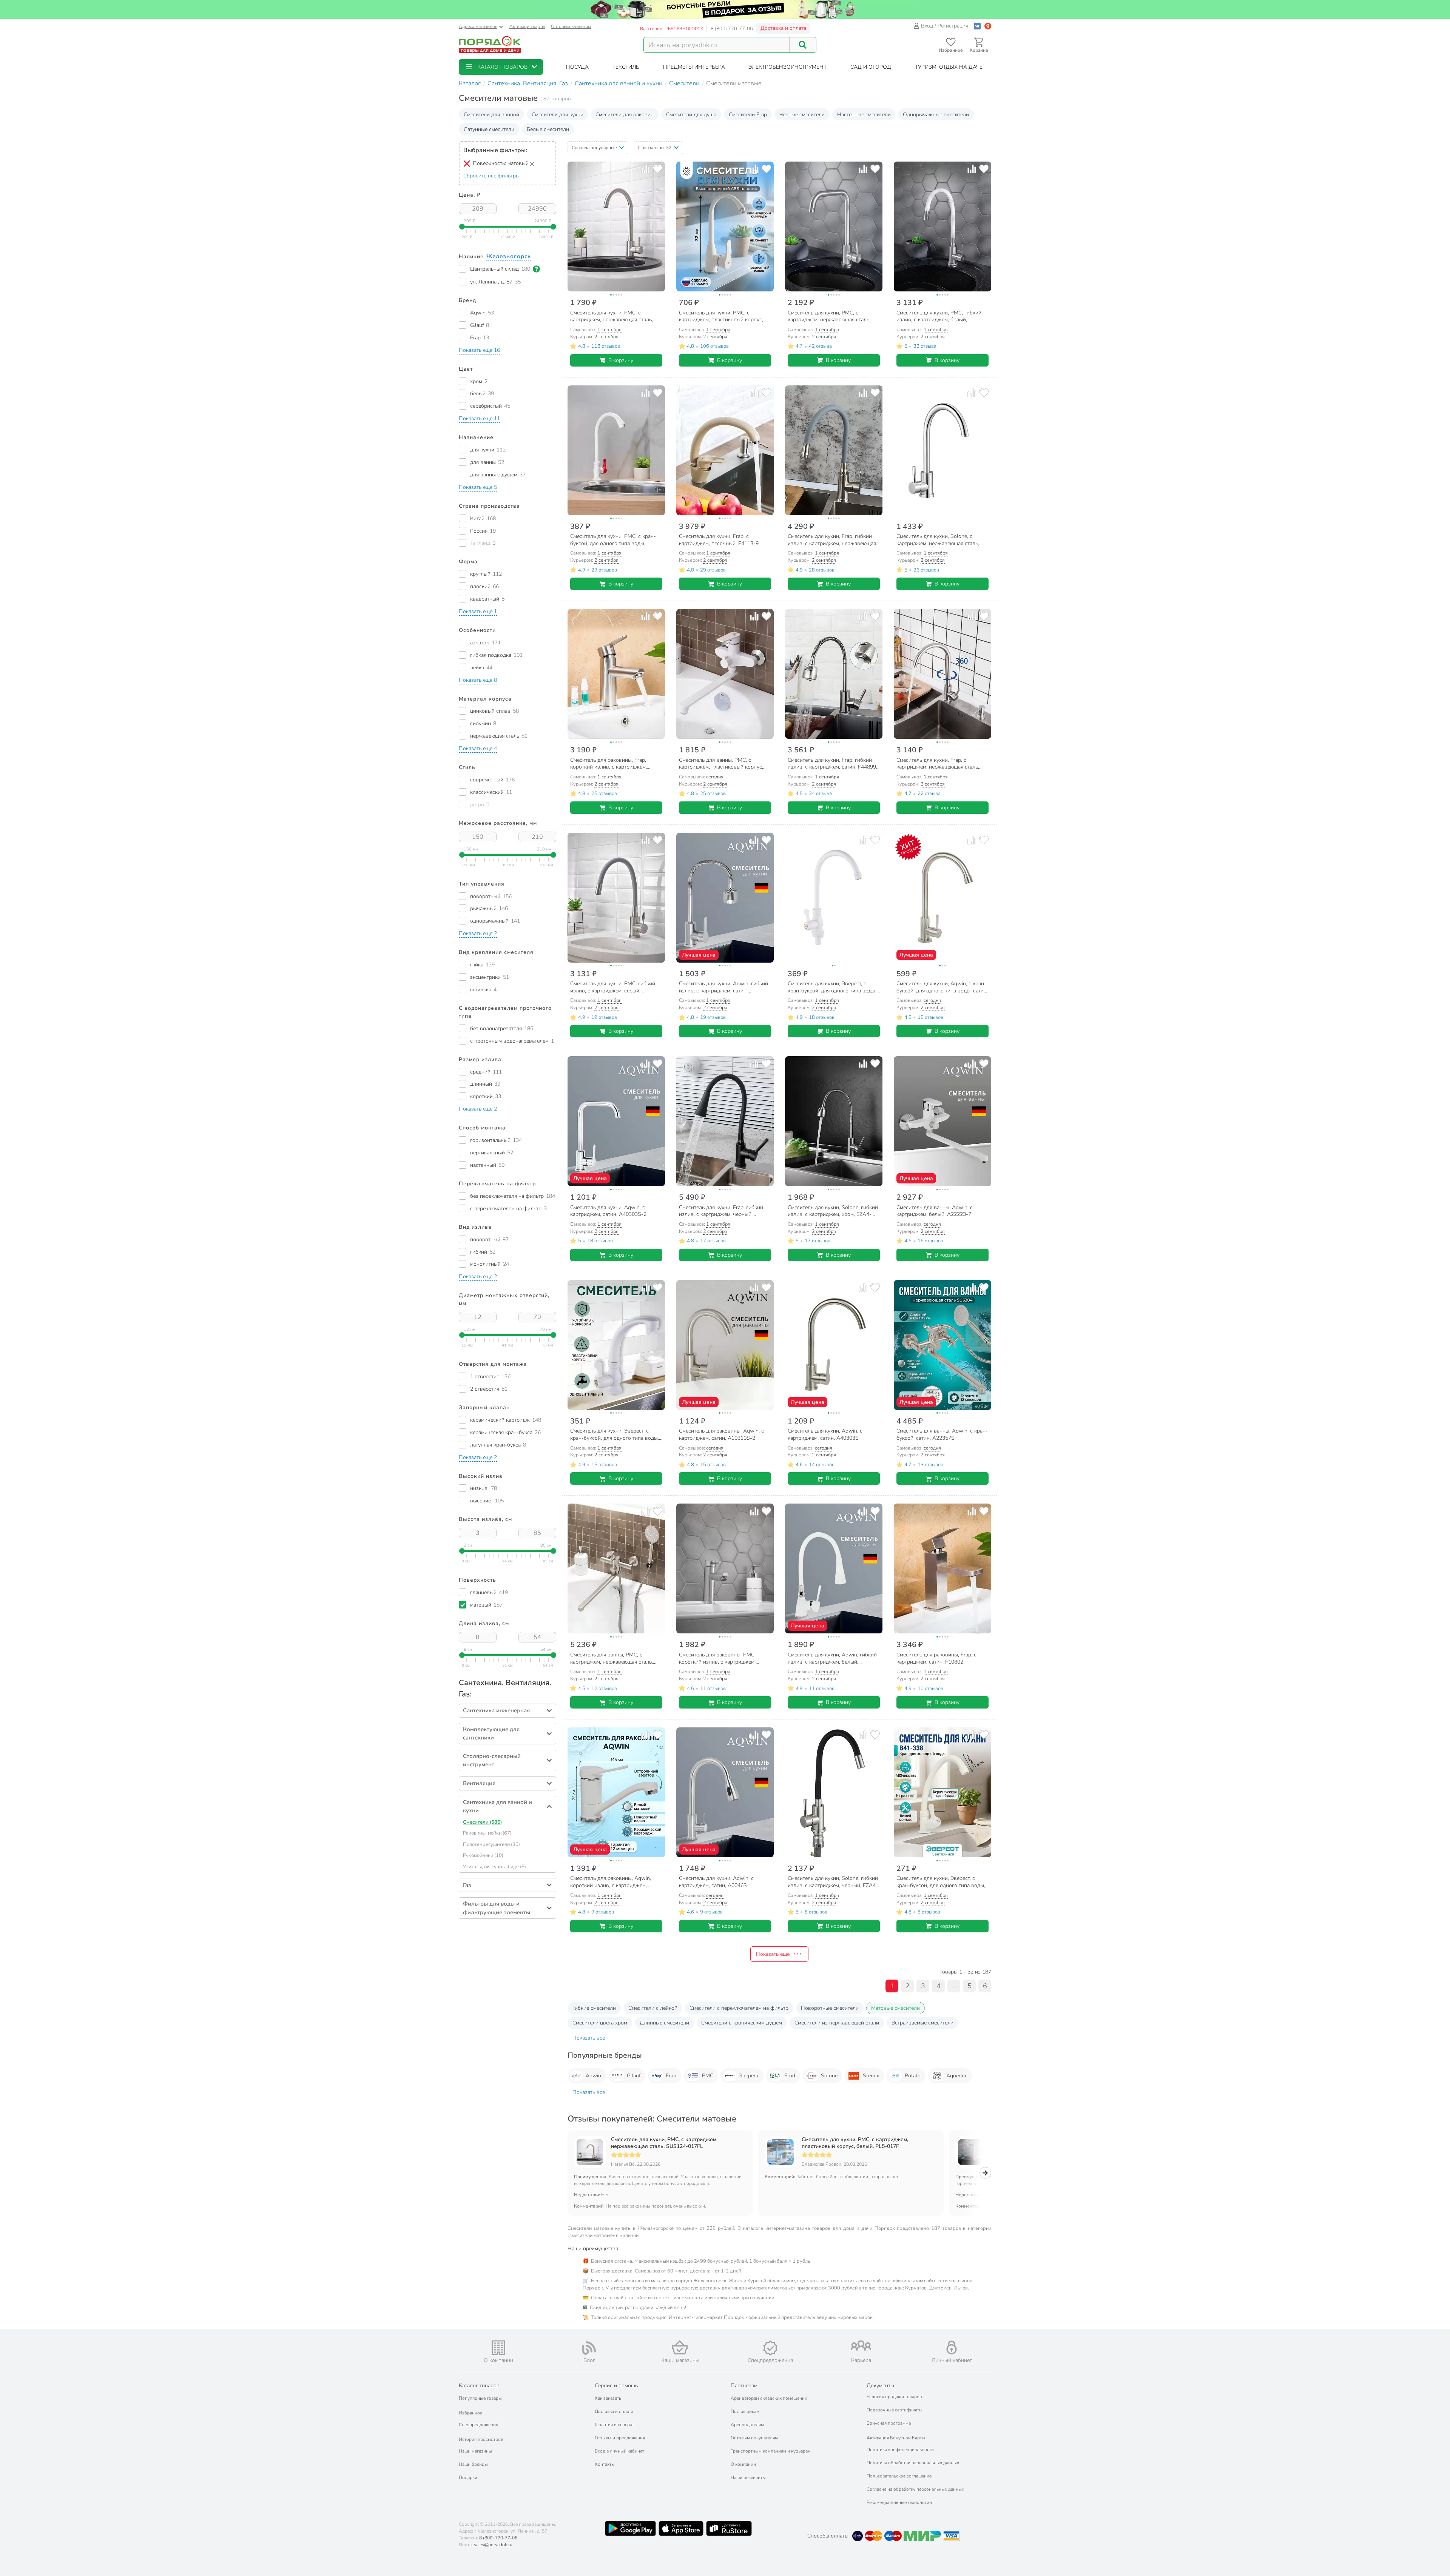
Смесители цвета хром (600, 2023)
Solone (829, 2076)
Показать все (589, 2038)
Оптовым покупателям (754, 2438)
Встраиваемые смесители (922, 2023)
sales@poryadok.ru (493, 2545)
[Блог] (589, 2348)
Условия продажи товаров (894, 2397)
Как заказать (608, 2398)
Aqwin (593, 2076)
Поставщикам (745, 2411)
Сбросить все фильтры (491, 176)
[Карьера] (861, 2346)
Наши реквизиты (748, 2477)
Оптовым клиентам (571, 26)
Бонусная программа (889, 2423)
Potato (913, 2076)
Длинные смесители (664, 2023)
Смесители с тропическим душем (742, 2023)
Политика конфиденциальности (900, 2450)
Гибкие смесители (594, 2008)
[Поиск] (803, 45)
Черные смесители (802, 115)
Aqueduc (957, 2076)
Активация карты (527, 26)
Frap (671, 2076)
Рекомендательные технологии (899, 2502)
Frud (790, 2076)
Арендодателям (747, 2425)
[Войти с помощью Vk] (977, 26)
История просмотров (481, 2439)
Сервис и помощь (616, 2386)
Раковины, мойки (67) (487, 1833)
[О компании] (498, 2348)
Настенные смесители (864, 115)
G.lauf (634, 2076)
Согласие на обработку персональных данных (915, 2489)
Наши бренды (473, 2464)
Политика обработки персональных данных (913, 2463)
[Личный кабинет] (952, 2347)
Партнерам (744, 2386)
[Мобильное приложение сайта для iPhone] (681, 2528)
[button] (501, 67)
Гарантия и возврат (614, 2425)
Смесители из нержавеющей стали (837, 2023)
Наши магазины (475, 2451)
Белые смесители (548, 129)
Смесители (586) (482, 1822)
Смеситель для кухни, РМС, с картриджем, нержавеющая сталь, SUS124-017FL (664, 2143)
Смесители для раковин (625, 115)
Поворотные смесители (830, 2008)
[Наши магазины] (680, 2347)
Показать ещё (773, 1954)
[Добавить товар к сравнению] (646, 169)
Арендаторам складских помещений (769, 2398)
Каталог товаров (479, 2386)
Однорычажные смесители (936, 115)
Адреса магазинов (478, 26)
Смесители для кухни (558, 115)
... (954, 1986)
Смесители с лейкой (653, 2008)
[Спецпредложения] (770, 2348)
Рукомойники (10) (483, 1855)
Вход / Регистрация (945, 26)
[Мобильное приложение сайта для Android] (630, 2528)
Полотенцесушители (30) (491, 1844)
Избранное (470, 2413)
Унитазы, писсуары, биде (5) (494, 1867)
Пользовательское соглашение (899, 2476)
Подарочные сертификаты (895, 2410)
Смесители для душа (691, 115)
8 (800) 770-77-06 (732, 29)
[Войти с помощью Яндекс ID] (988, 26)
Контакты (605, 2464)
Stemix (871, 2076)
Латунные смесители (489, 129)
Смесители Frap (748, 115)
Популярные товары (480, 2398)
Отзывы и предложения (620, 2438)
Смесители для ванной (491, 115)
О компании (743, 2464)
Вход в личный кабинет (619, 2451)
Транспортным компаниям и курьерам (771, 2451)
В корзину (621, 360)
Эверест (749, 2076)
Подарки (468, 2477)
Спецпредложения (478, 2425)
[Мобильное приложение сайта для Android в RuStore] (729, 2528)
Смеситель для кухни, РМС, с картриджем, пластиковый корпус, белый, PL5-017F (855, 2143)
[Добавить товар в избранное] (658, 169)
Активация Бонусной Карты (896, 2438)
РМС (708, 2076)
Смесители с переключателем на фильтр (739, 2008)
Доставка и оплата (783, 28)
